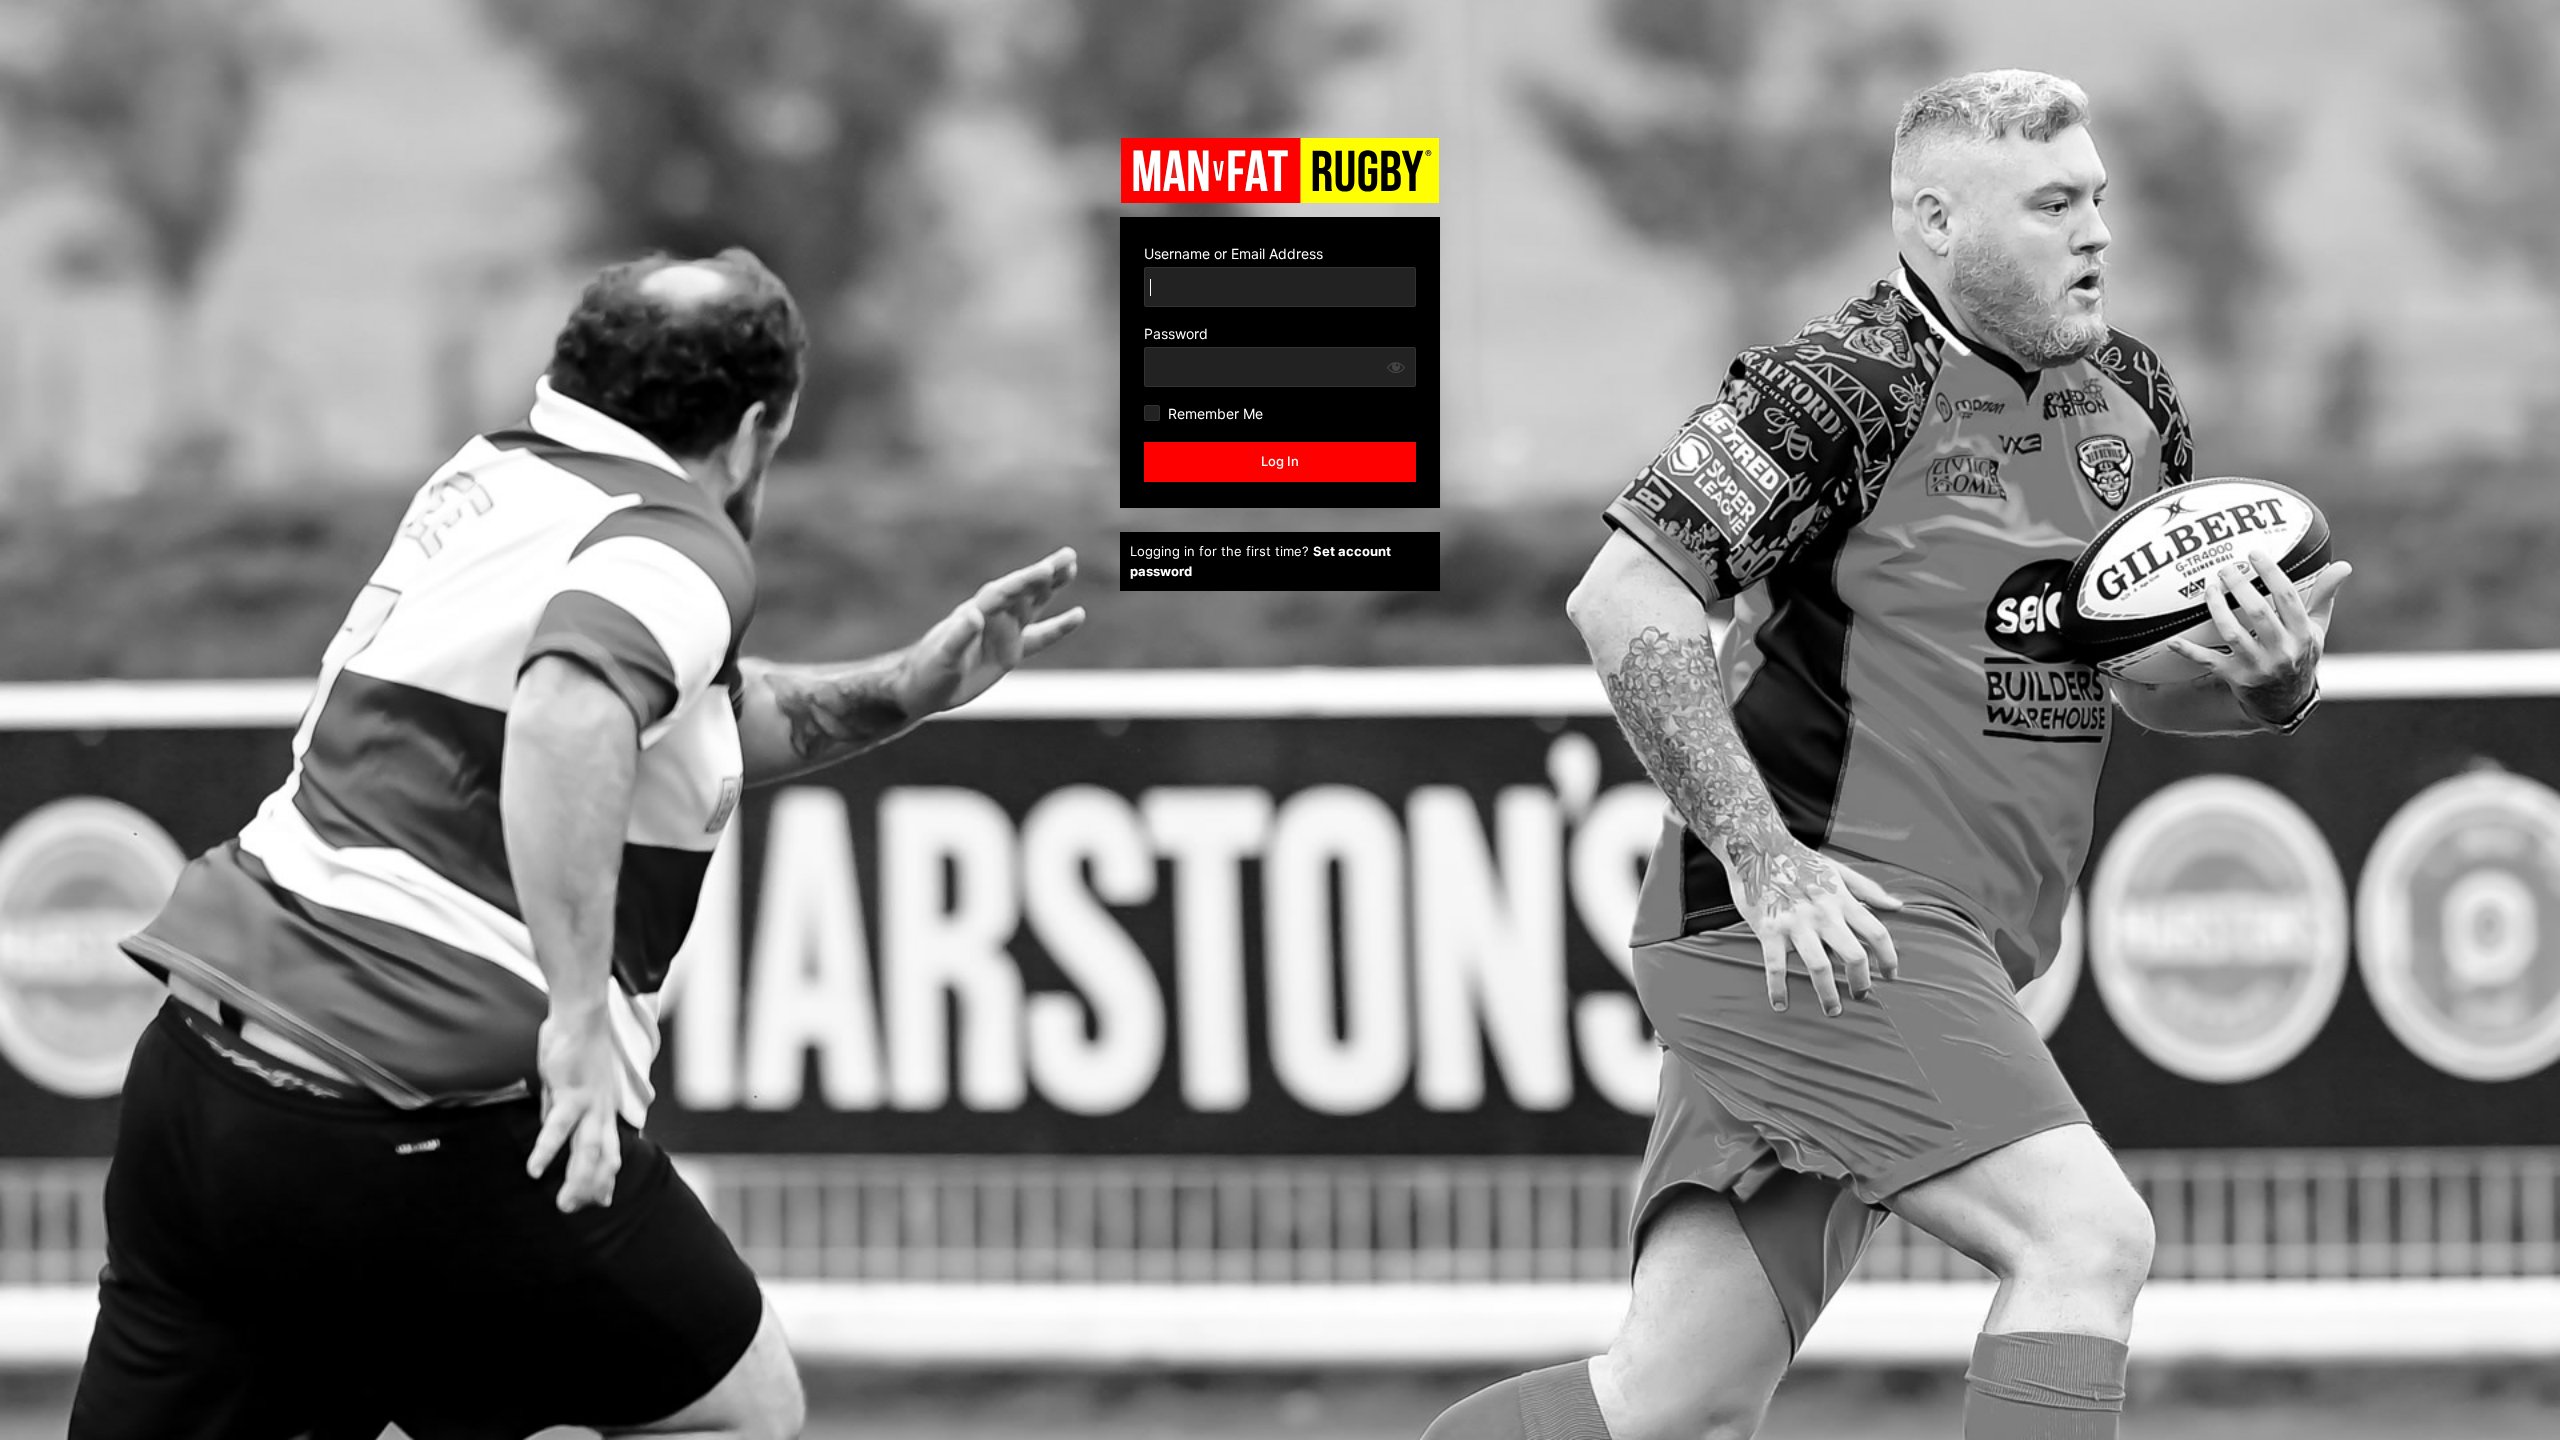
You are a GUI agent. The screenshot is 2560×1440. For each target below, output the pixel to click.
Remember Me (1215, 413)
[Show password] (1396, 367)
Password (1176, 333)
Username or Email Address (1233, 253)
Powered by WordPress (1280, 170)
